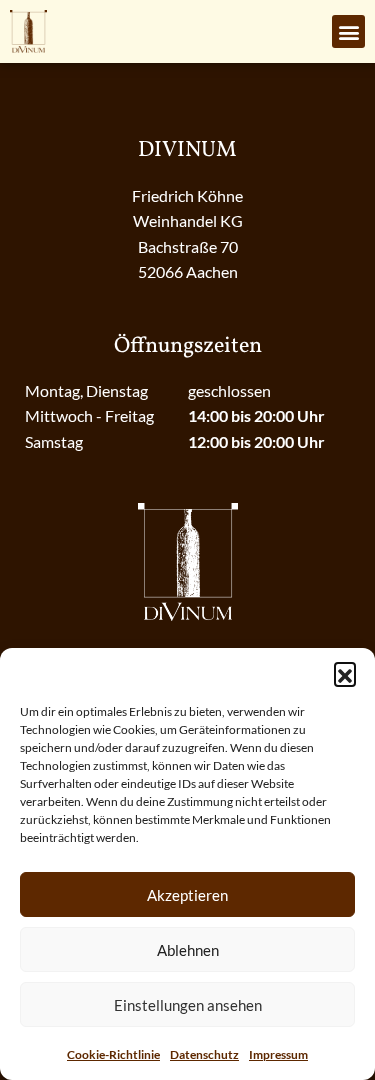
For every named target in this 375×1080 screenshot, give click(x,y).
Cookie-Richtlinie (113, 1054)
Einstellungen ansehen (188, 1005)
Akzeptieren (187, 895)
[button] (345, 673)
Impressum (278, 1054)
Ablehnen (188, 950)
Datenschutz (204, 1054)
